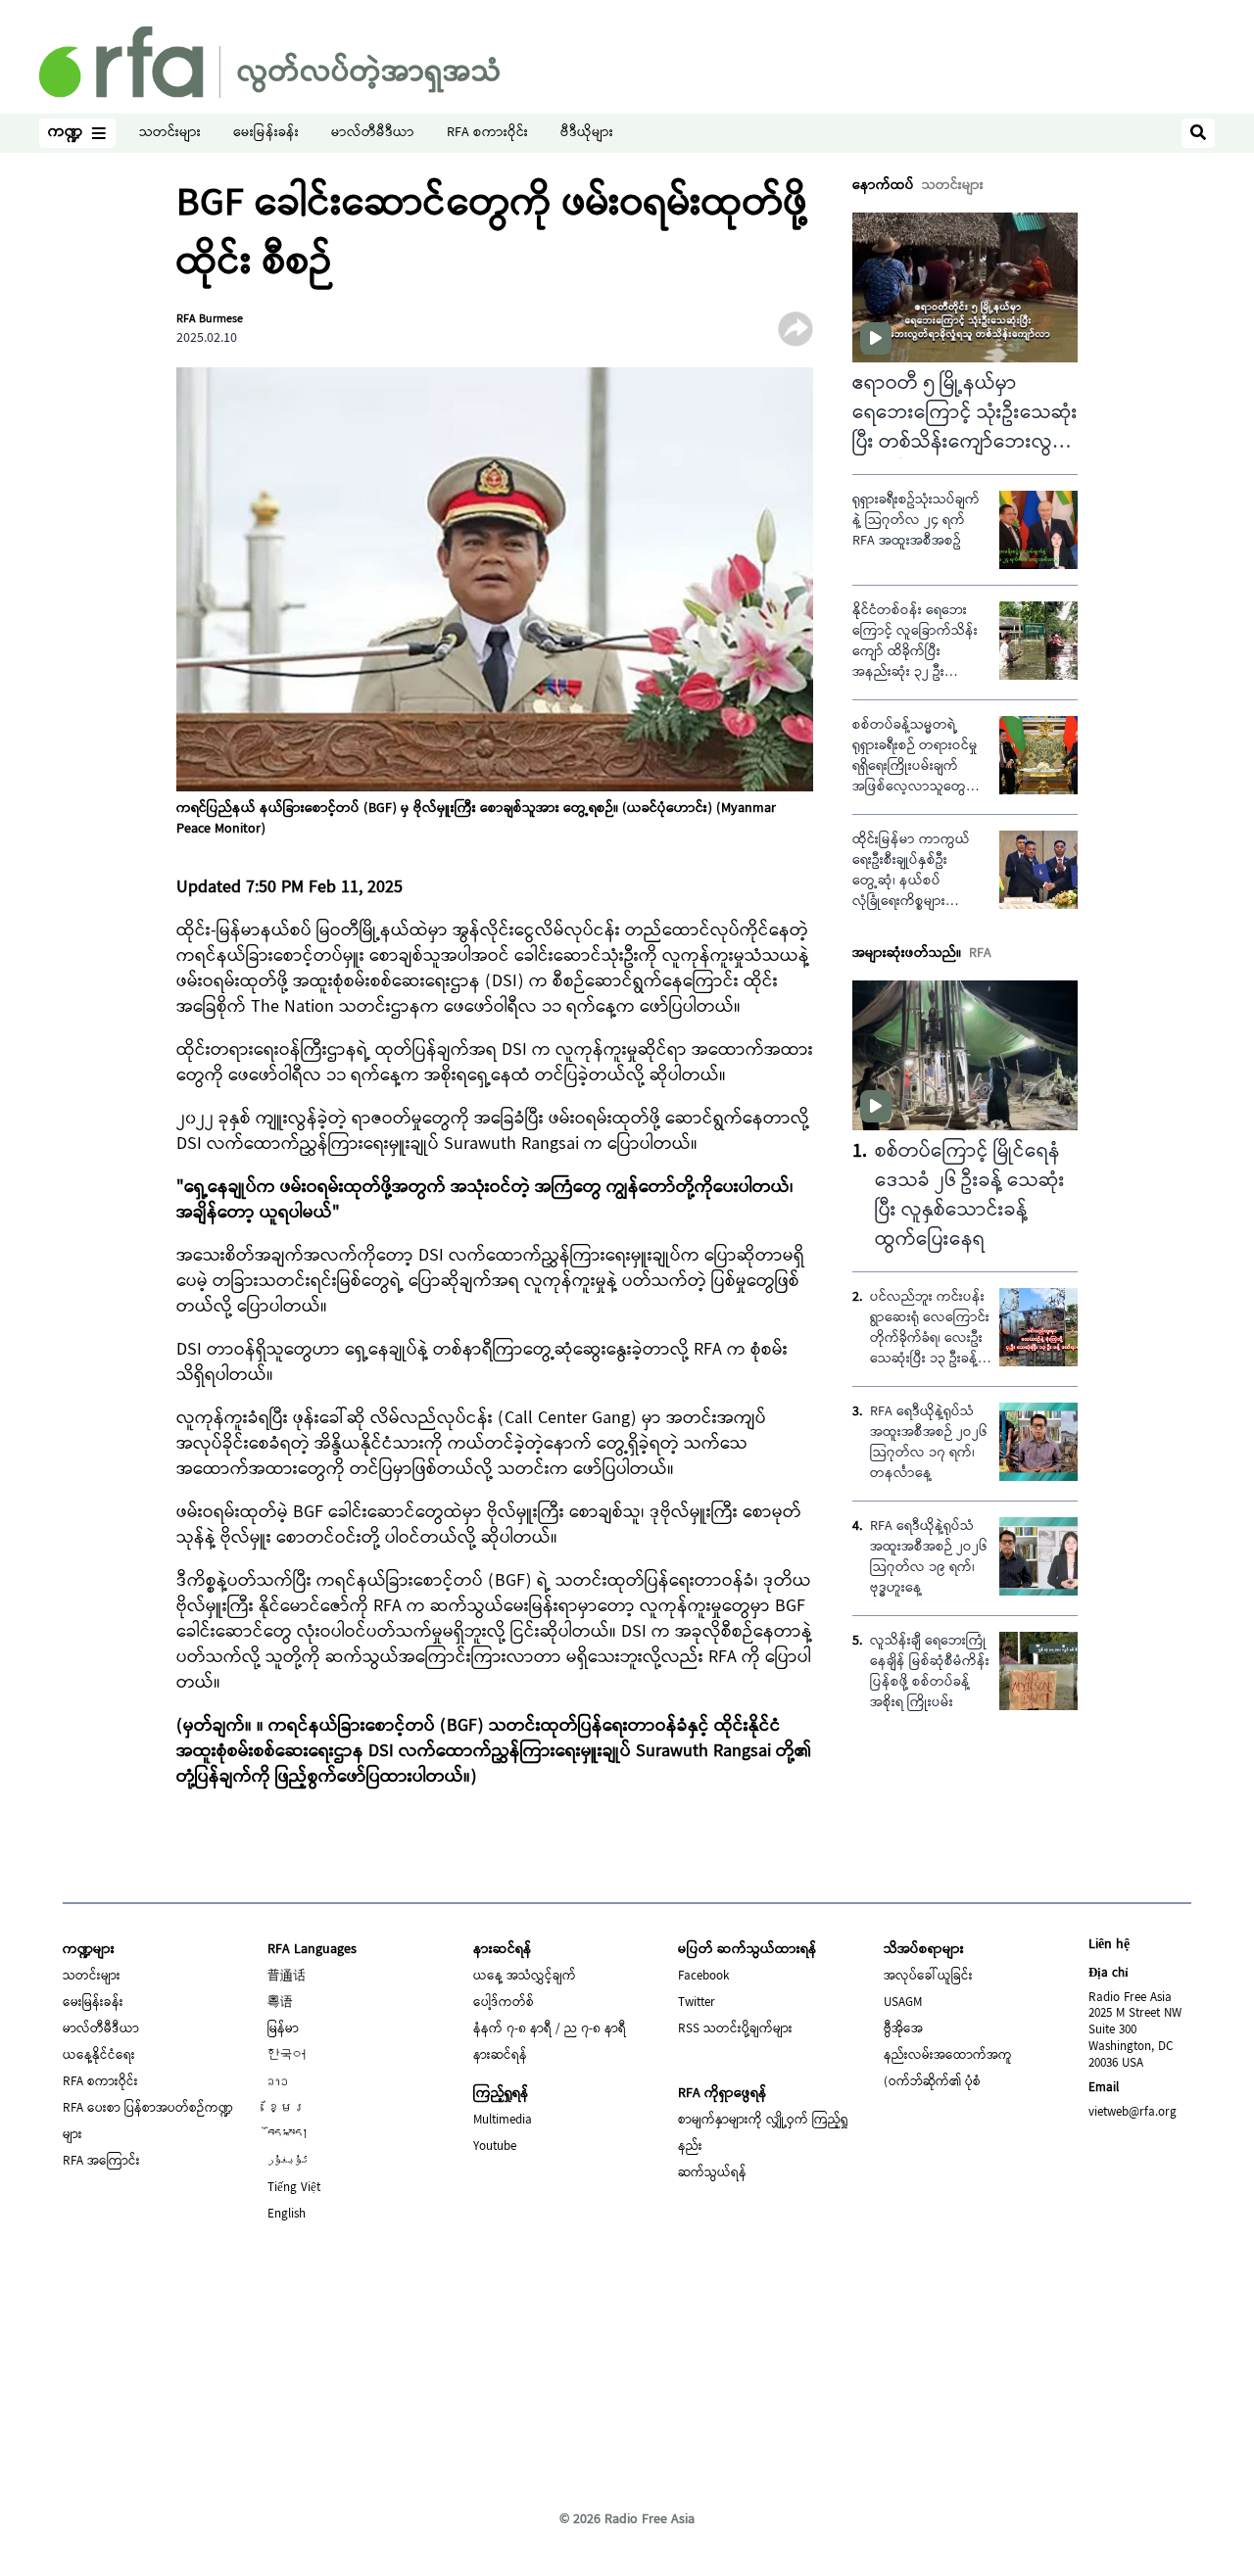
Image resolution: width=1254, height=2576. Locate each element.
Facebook (703, 1977)
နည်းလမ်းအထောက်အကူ (948, 2056)
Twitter (697, 2003)
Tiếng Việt (294, 2188)
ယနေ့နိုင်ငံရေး (99, 2056)
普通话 (287, 1977)
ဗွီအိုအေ (903, 2029)
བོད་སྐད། (288, 2135)
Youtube (495, 2147)
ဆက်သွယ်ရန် (712, 2173)
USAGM (903, 2003)
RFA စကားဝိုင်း (487, 134)
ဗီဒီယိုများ (587, 134)
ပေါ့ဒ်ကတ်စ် (504, 2003)
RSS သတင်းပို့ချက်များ (735, 2029)
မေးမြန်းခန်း (266, 134)
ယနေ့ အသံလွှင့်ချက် (525, 1977)
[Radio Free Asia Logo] (269, 62)
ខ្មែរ (287, 2109)
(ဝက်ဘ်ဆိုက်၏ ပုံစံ (932, 2082)
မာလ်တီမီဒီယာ (373, 134)
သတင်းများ (170, 134)
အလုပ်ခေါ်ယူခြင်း (928, 1977)
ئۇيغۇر (288, 2162)
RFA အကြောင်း (101, 2162)
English (287, 2215)
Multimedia (503, 2121)
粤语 (280, 2003)
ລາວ (278, 2082)
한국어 (287, 2056)
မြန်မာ (283, 2029)
